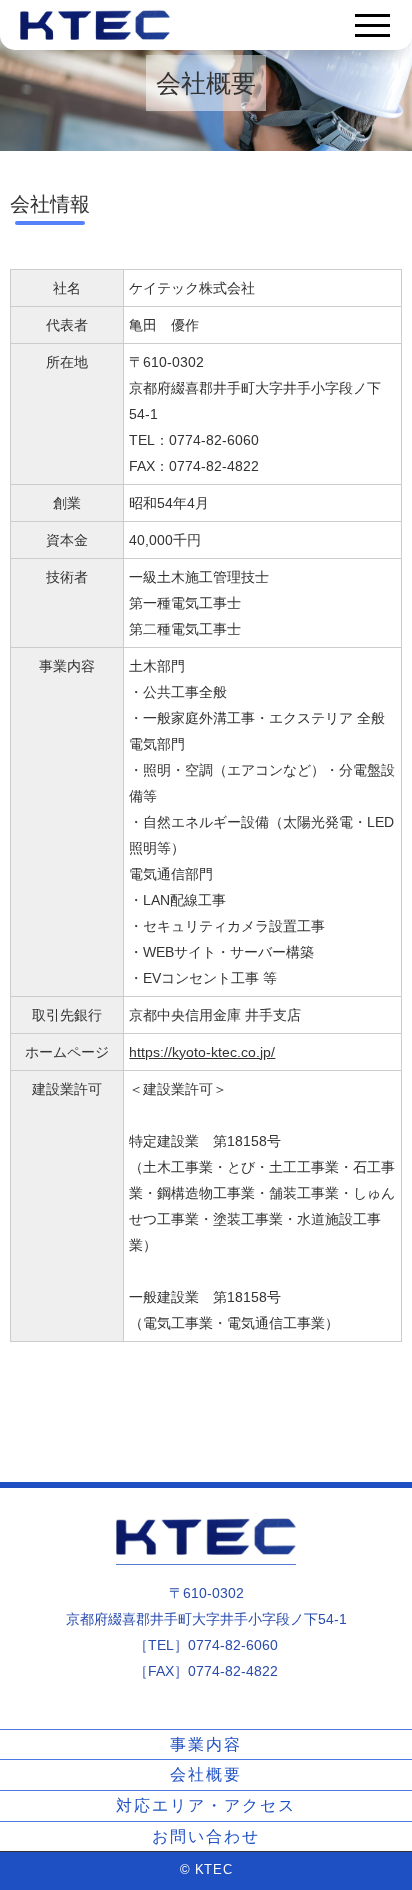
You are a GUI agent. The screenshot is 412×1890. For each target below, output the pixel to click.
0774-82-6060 (233, 1645)
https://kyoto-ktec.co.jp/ (202, 1052)
